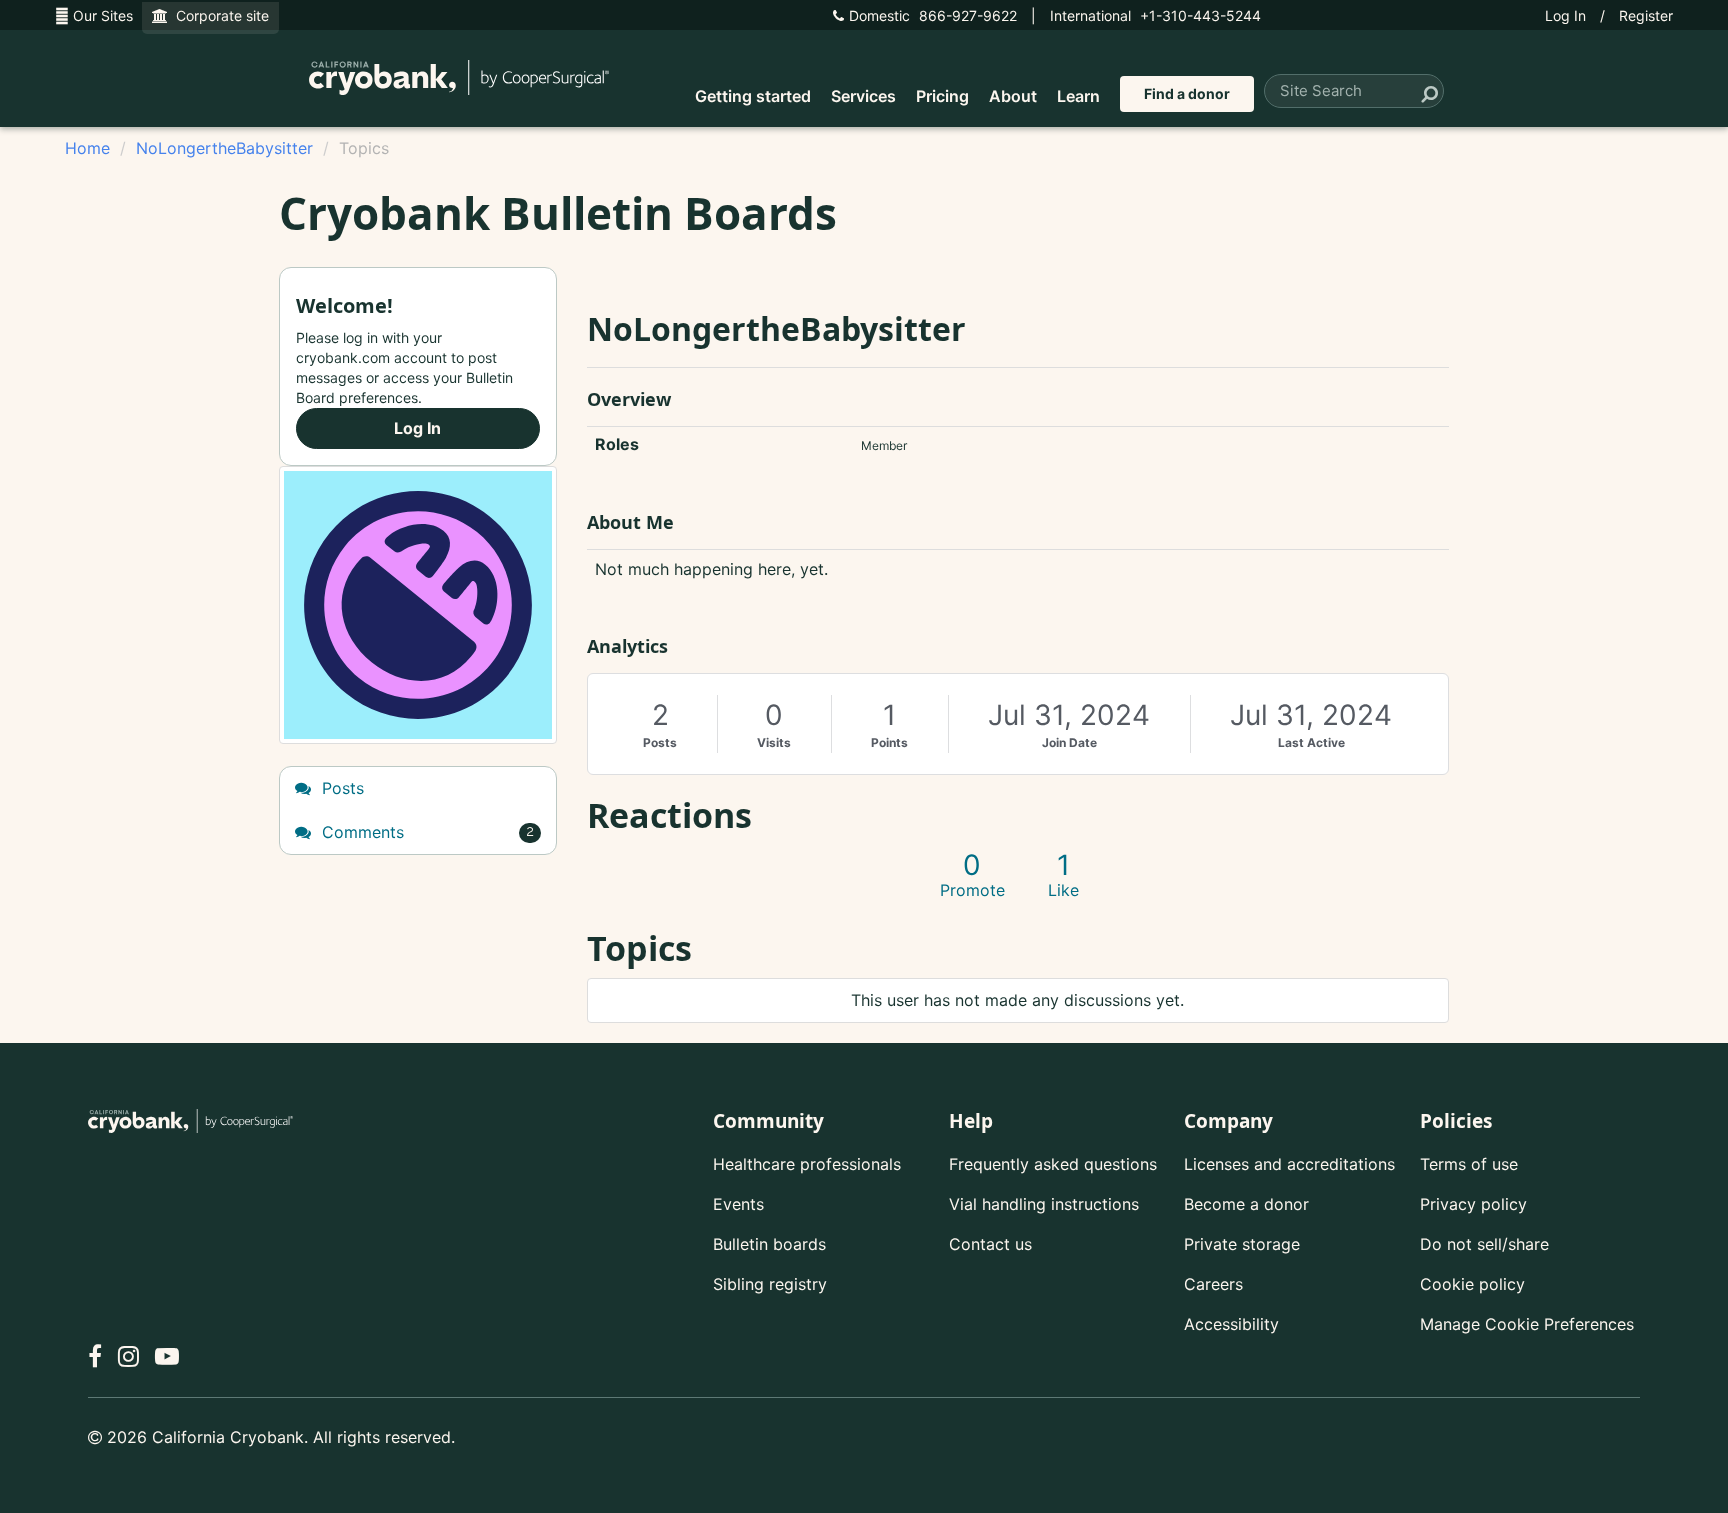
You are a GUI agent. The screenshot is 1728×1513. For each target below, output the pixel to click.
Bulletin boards (769, 1244)
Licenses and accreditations (1289, 1164)
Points (889, 742)
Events (738, 1204)
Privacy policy (1473, 1204)
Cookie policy (1472, 1284)
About (1013, 96)
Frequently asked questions (1053, 1164)
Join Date (1069, 742)
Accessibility (1231, 1324)
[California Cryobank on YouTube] (167, 1356)
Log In (1565, 15)
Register (1646, 15)
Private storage (1242, 1244)
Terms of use (1469, 1164)
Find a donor (1187, 93)
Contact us (990, 1244)
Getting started (753, 96)
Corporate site (218, 15)
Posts (660, 742)
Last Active (1311, 742)
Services (863, 96)
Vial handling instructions (1044, 1204)
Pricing (942, 96)
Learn (1078, 96)
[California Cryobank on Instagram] (128, 1356)
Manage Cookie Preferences (1527, 1324)
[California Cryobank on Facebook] (95, 1356)
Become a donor (1246, 1204)
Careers (1213, 1284)
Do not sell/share (1484, 1244)
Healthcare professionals (807, 1164)
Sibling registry (770, 1284)
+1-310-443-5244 (1155, 15)
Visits (774, 742)
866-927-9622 (933, 15)
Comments (425, 832)
